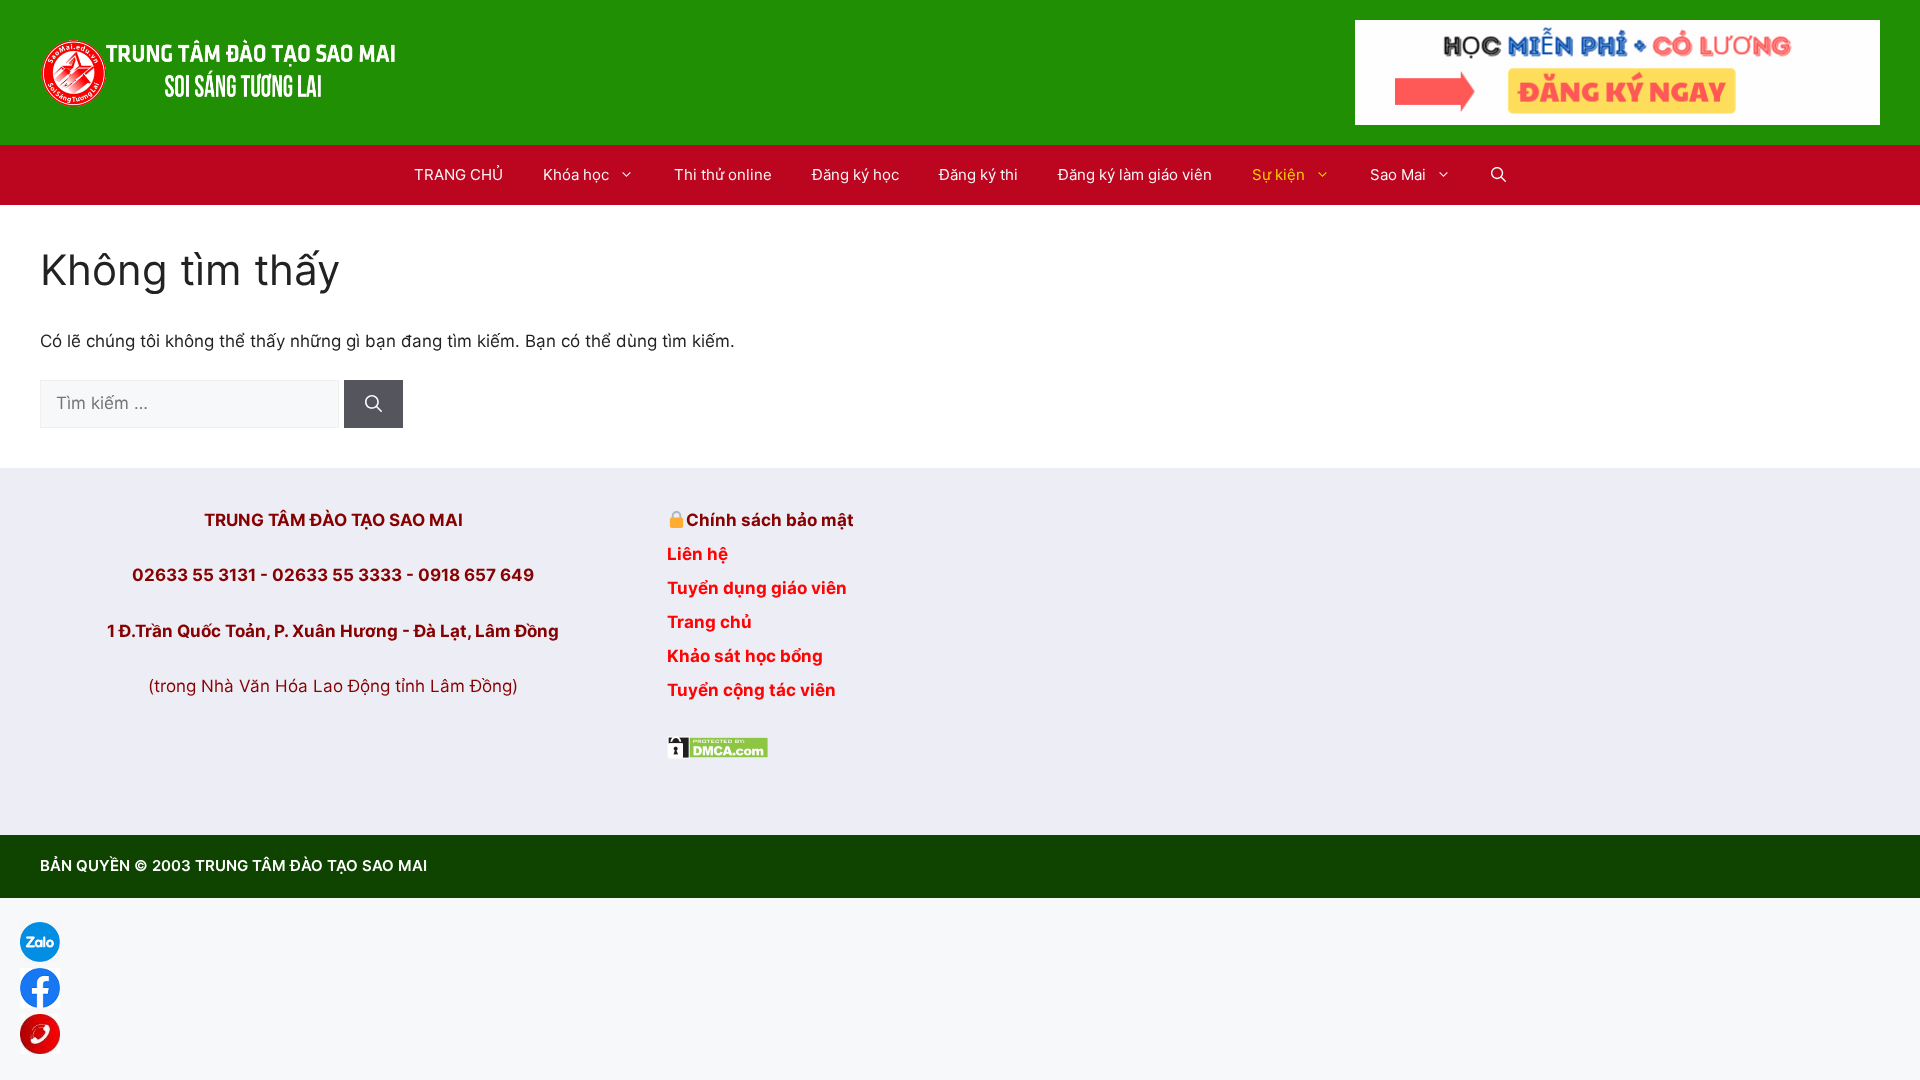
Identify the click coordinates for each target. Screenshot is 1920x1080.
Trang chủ (709, 622)
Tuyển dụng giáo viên (757, 588)
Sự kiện (1278, 174)
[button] (1498, 175)
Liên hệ (697, 554)
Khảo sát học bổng (745, 656)
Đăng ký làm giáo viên (1135, 174)
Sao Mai (1398, 174)
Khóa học (576, 174)
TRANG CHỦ (458, 174)
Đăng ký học (855, 174)
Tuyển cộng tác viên (751, 690)
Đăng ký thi (978, 174)
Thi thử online (723, 174)
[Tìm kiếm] (373, 404)
